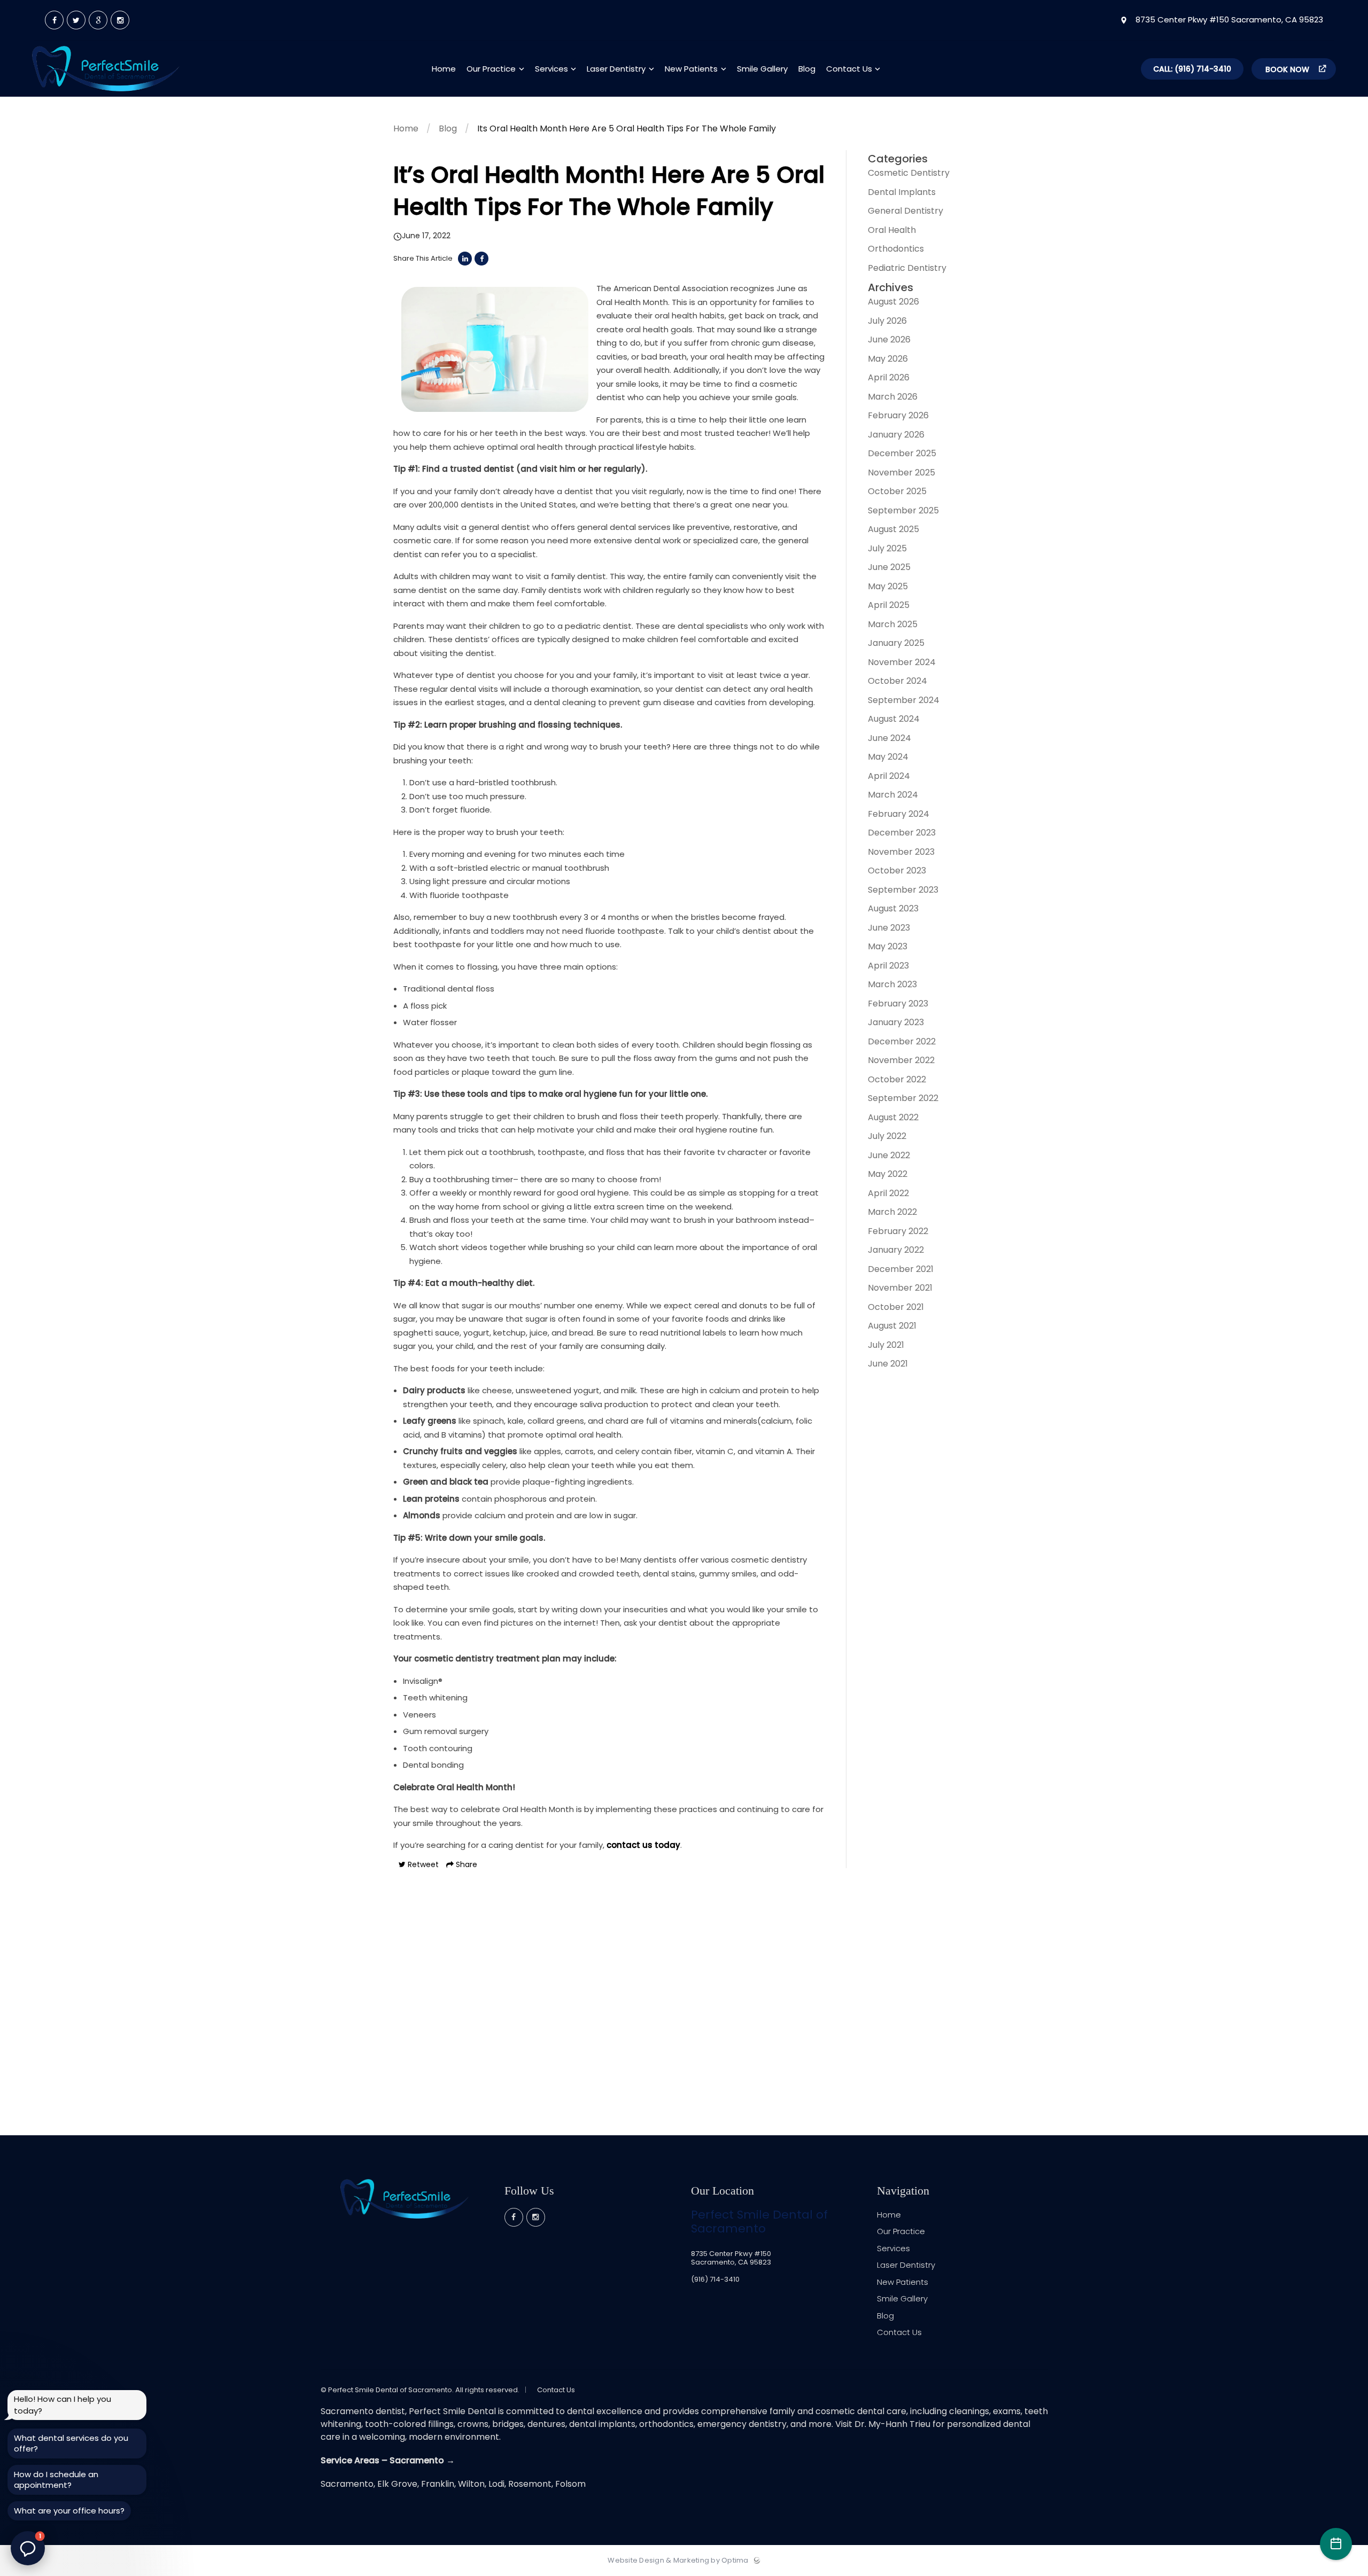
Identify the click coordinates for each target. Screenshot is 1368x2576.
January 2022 (896, 1250)
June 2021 (888, 1364)
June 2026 (889, 339)
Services (893, 2248)
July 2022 (887, 1136)
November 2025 (901, 473)
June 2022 (889, 1155)
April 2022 (888, 1193)
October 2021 (896, 1307)
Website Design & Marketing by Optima (678, 2561)
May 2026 (888, 359)
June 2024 (889, 738)
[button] (28, 2548)
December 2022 (902, 1041)
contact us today (643, 1845)
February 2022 (898, 1231)
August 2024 (894, 719)
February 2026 (898, 415)
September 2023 (903, 890)
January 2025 (896, 643)
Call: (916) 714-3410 (1192, 69)
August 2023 (893, 908)
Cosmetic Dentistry (909, 173)
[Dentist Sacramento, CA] (106, 94)
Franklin (438, 2484)
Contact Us (899, 2332)
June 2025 (889, 567)
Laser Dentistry (906, 2265)
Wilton (471, 2484)
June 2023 (889, 928)
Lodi (496, 2484)
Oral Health (892, 230)
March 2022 (892, 1212)
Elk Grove (397, 2484)
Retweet (422, 1864)
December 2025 (902, 453)
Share (465, 1864)
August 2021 (892, 1326)
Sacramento (347, 2484)
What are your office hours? (69, 2511)
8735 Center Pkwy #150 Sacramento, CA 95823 (1228, 20)
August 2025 (893, 529)
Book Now (1288, 69)
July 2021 (886, 1345)
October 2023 (897, 871)
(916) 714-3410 (715, 2279)
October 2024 (897, 681)
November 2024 (902, 662)
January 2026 (896, 435)
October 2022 (897, 1079)
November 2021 (900, 1288)
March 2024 (893, 795)
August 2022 (893, 1117)
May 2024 (888, 757)
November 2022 (901, 1060)
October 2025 (897, 491)
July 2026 (887, 321)
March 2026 (893, 397)
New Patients (903, 2282)
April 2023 (888, 966)
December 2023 (902, 833)
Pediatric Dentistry (907, 268)
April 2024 (889, 776)
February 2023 (898, 1004)
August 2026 (893, 302)
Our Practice (901, 2231)
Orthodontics (896, 249)
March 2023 (892, 984)
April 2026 (889, 377)
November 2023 (901, 852)
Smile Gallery (902, 2298)
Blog (448, 128)
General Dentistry (905, 211)
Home (406, 128)
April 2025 (889, 605)
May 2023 (888, 946)
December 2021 (901, 1269)
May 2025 (888, 586)
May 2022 (888, 1174)
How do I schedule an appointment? (56, 2480)
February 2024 (899, 814)
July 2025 (887, 548)
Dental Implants (902, 192)
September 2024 (904, 700)
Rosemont (530, 2484)
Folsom (570, 2484)
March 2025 (893, 624)
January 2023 (896, 1022)
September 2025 (903, 510)
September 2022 (903, 1098)
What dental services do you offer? (71, 2443)
